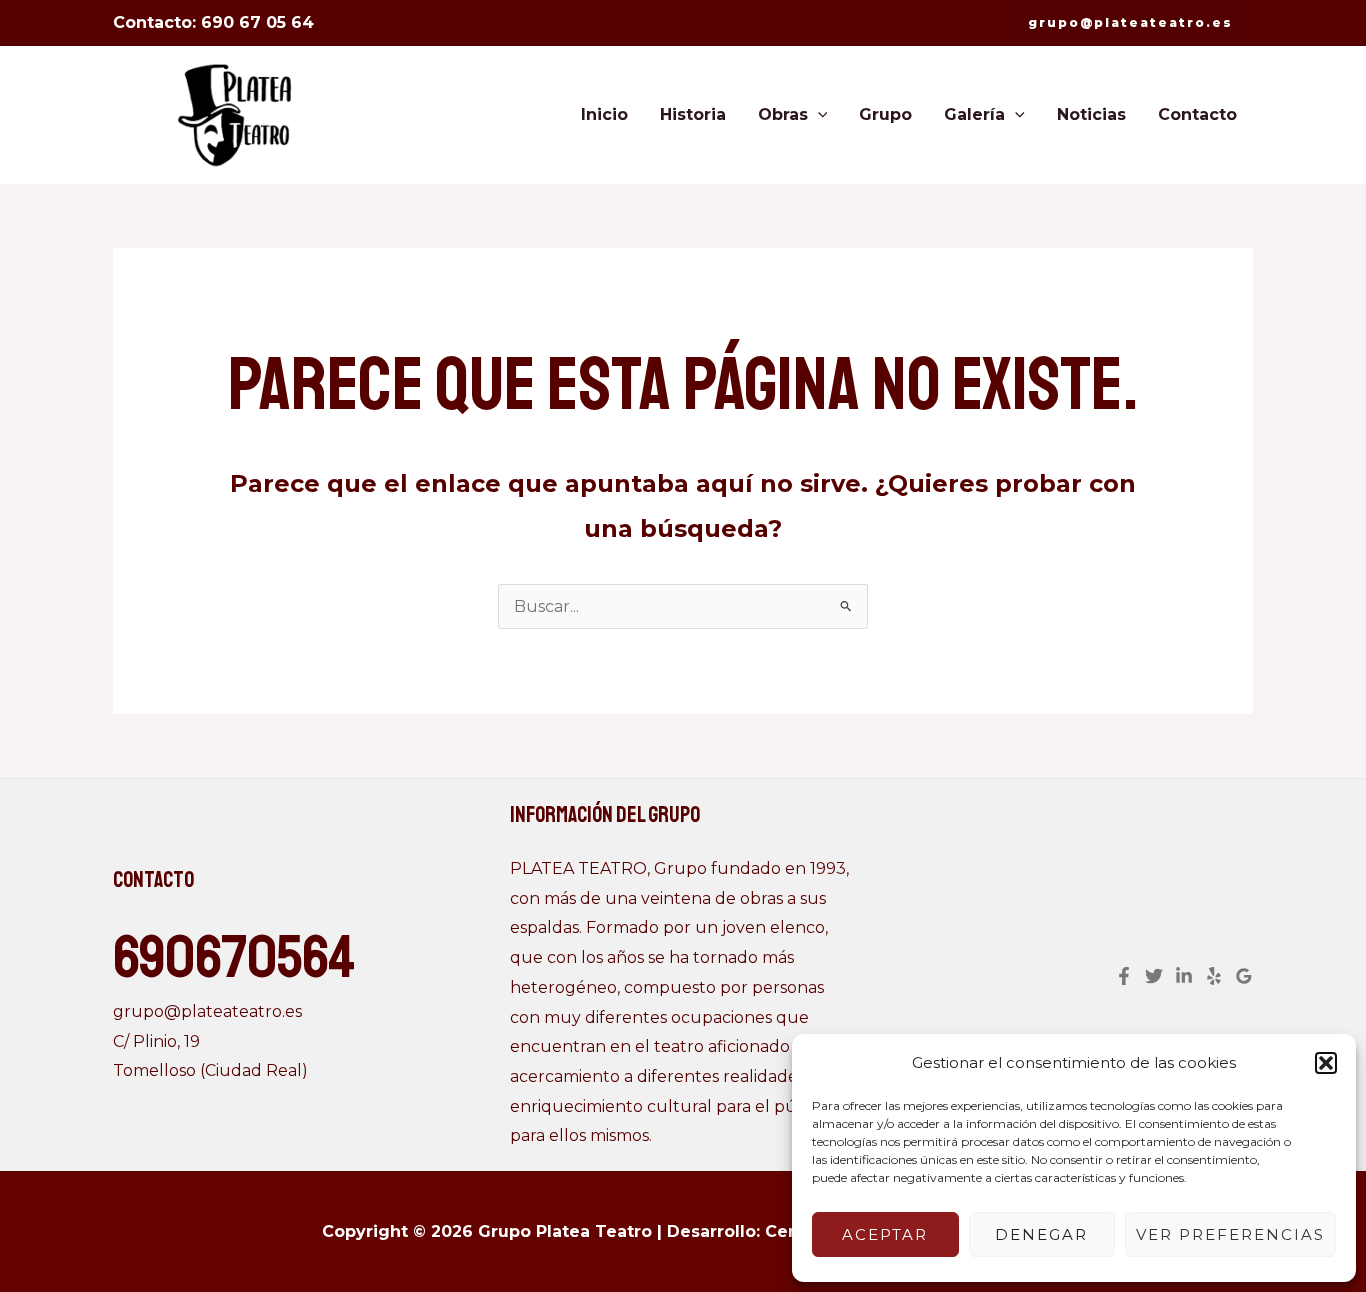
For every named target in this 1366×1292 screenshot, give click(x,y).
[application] (818, 115)
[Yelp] (1214, 976)
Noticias (1091, 114)
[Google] (1244, 976)
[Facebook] (1124, 976)
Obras (783, 114)
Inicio (604, 114)
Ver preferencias (1230, 1234)
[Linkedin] (1184, 976)
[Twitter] (1154, 976)
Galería (974, 114)
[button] (1326, 1063)
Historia (693, 114)
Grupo (885, 114)
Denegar (1041, 1234)
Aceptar (885, 1234)
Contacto (1197, 114)
